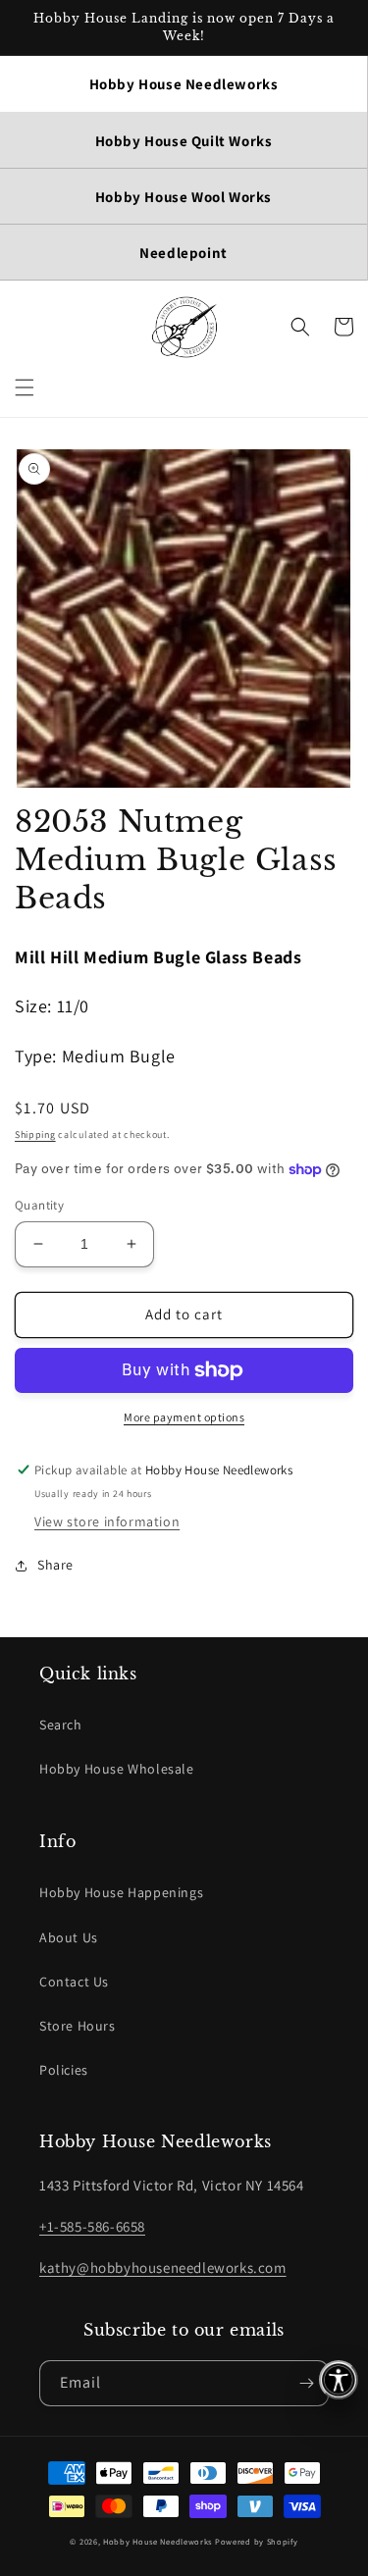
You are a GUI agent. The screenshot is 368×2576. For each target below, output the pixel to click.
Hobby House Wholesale (117, 1769)
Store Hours (78, 2026)
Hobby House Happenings (121, 1892)
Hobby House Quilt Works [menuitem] (184, 141)
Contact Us (74, 1982)
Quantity (39, 1205)
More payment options (184, 1417)
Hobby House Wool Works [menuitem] (184, 197)
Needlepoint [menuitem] (184, 253)
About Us (69, 1937)
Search (61, 1725)
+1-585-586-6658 (92, 2226)
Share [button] (55, 1565)
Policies (64, 2070)
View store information (107, 1521)
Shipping (35, 1134)
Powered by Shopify (257, 2541)
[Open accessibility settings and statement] (339, 2380)
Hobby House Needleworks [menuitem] (184, 84)
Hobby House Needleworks (158, 2541)
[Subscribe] (306, 2383)
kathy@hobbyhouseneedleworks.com (163, 2267)
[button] (25, 387)
